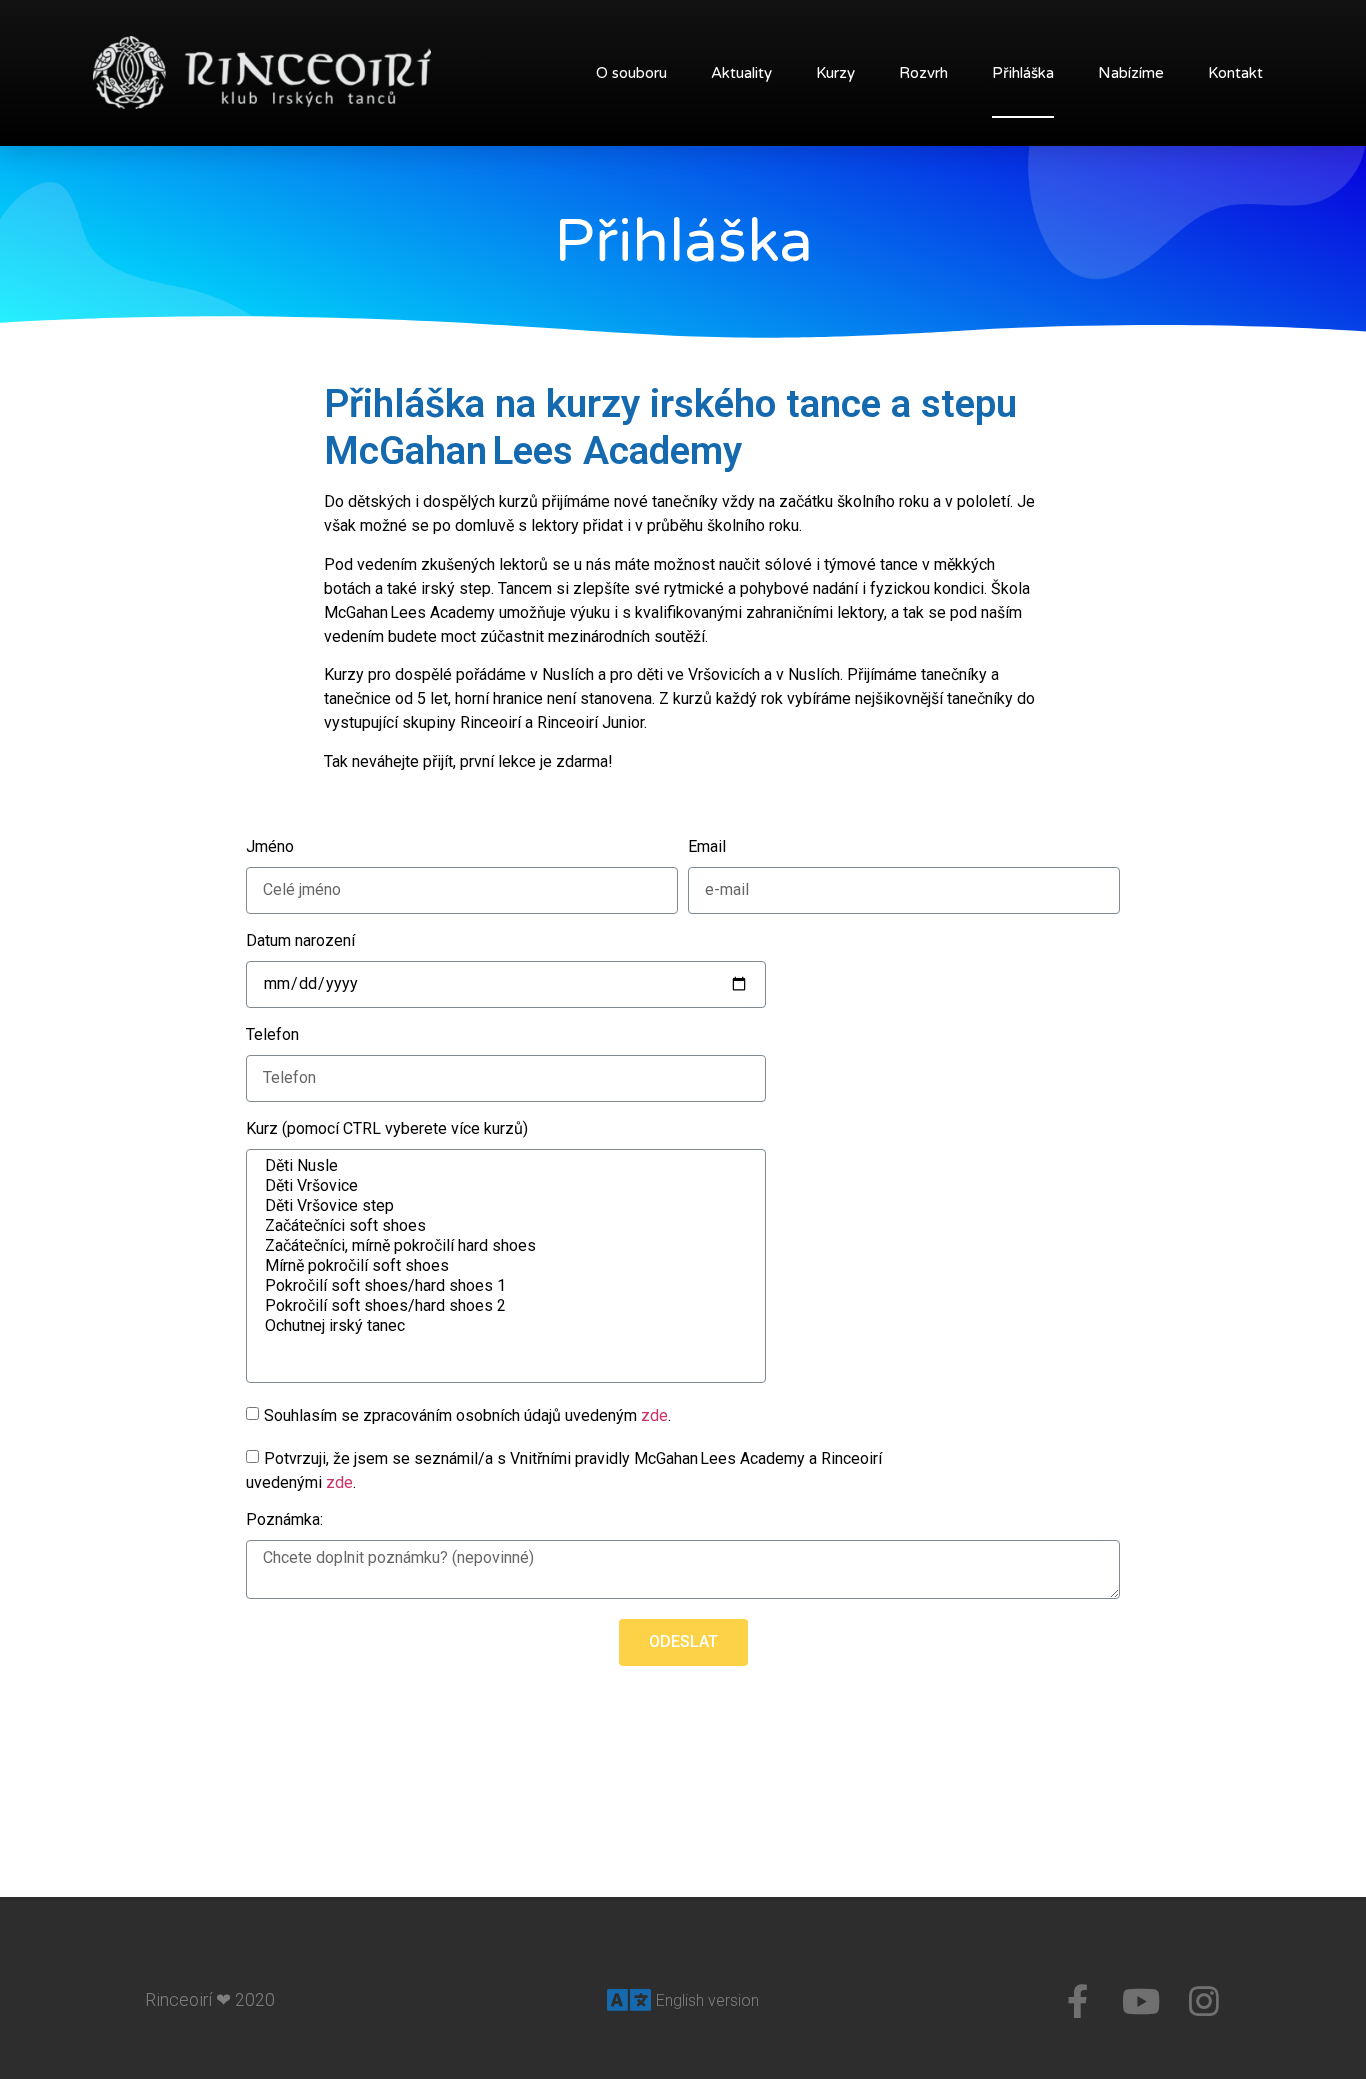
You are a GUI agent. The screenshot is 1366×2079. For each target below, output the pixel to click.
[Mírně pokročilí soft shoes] (504, 1266)
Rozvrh (923, 73)
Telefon (272, 1035)
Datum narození (300, 941)
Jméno (270, 847)
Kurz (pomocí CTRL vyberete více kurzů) (387, 1129)
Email (707, 847)
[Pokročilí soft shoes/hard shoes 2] (504, 1306)
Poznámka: (284, 1520)
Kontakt (1235, 73)
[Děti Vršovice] (504, 1186)
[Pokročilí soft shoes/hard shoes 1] (504, 1286)
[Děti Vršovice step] (504, 1206)
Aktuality (741, 73)
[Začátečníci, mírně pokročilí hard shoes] (504, 1246)
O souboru (631, 73)
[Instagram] (1204, 2001)
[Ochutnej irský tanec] (504, 1326)
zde (654, 1415)
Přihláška (1023, 73)
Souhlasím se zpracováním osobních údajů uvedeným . (467, 1415)
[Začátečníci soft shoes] (504, 1226)
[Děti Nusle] (504, 1166)
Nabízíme (1131, 73)
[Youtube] (1141, 2001)
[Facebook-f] (1078, 2001)
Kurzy (835, 73)
